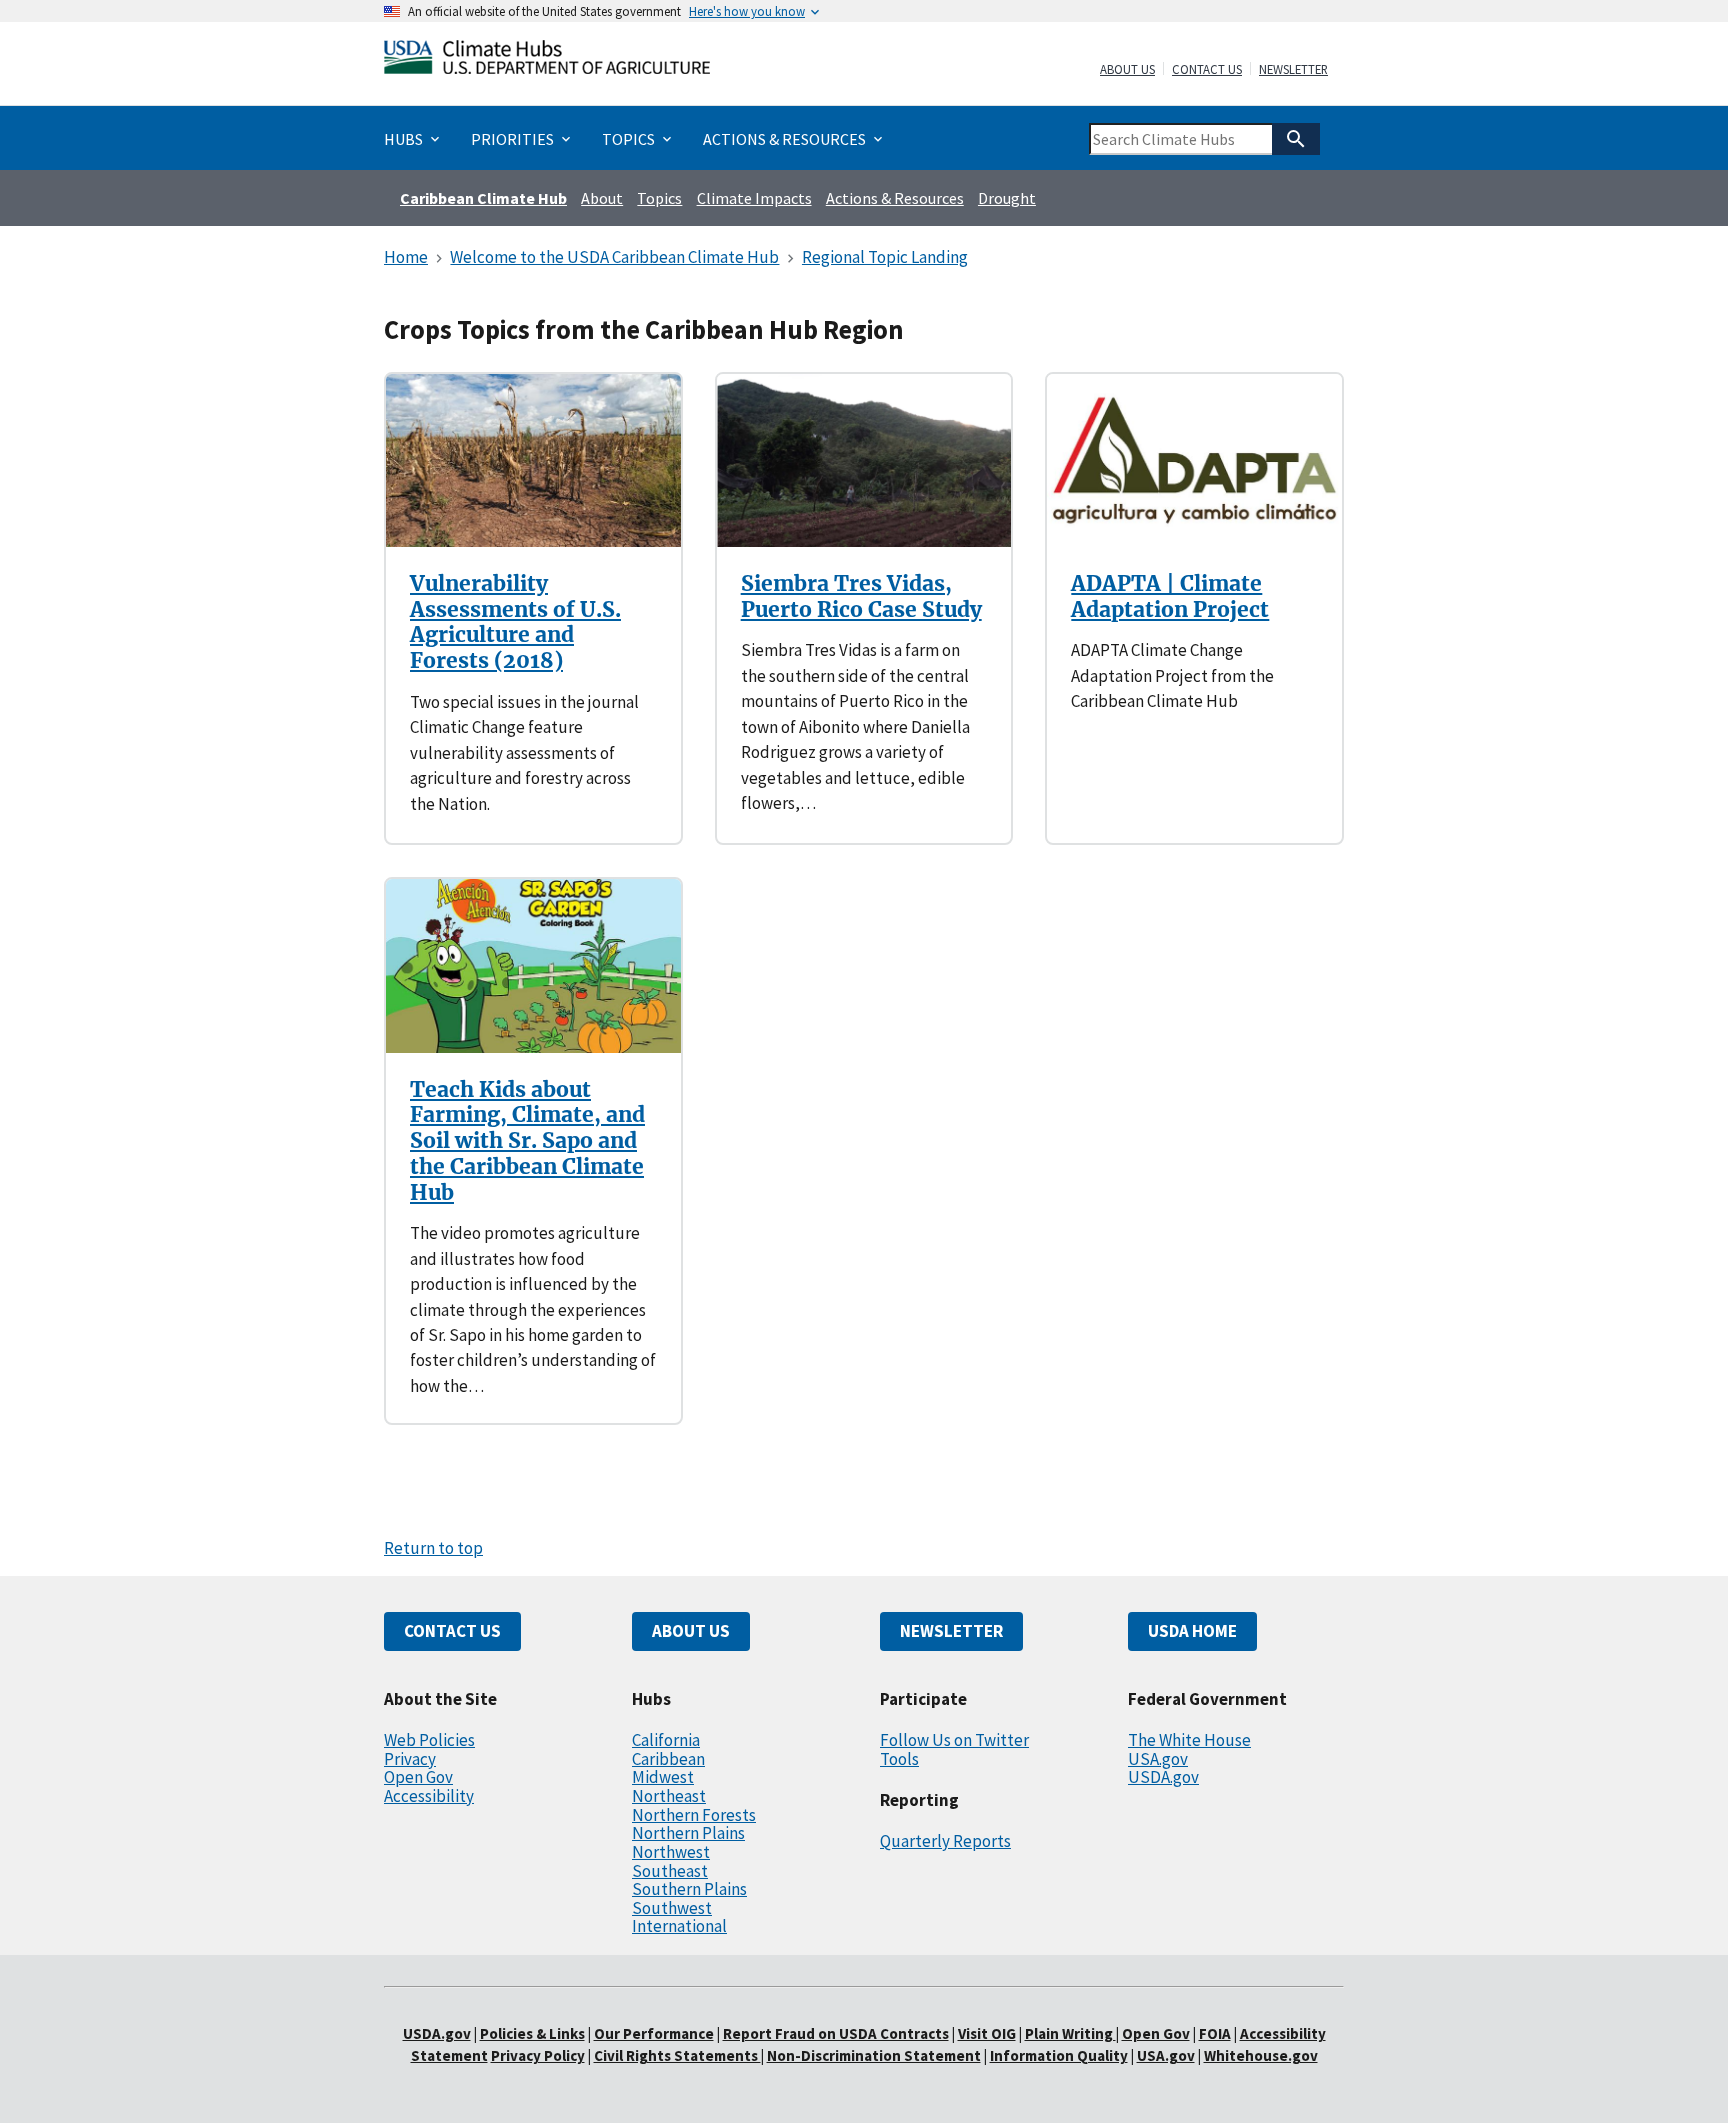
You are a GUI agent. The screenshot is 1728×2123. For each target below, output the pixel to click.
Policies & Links (532, 2033)
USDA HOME (1192, 1631)
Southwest (672, 1908)
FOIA (1215, 2033)
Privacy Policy (538, 2055)
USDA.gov (1163, 1777)
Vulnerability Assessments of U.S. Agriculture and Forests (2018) (515, 622)
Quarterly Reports (945, 1841)
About (602, 198)
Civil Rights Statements (677, 2055)
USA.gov (1158, 1759)
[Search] (1296, 139)
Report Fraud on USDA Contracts (836, 2033)
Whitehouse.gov (1261, 2055)
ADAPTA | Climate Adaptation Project (1170, 596)
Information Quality (1059, 2055)
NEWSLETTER (951, 1631)
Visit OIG (987, 2033)
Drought (1007, 198)
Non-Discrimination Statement (874, 2055)
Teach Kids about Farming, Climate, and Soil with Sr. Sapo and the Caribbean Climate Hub (527, 1141)
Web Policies (429, 1740)
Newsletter (1293, 70)
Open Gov (418, 1777)
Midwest (663, 1777)
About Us (1127, 70)
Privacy (410, 1759)
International (679, 1926)
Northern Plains (688, 1833)
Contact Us (1207, 70)
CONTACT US (452, 1631)
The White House (1189, 1740)
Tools (899, 1759)
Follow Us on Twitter (954, 1740)
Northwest (671, 1852)
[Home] (547, 61)
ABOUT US (691, 1631)
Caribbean (668, 1759)
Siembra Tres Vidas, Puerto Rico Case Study (861, 596)
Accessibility (429, 1796)
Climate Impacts (754, 198)
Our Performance (654, 2033)
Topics (659, 198)
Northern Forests (694, 1815)
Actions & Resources (895, 198)
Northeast (669, 1796)
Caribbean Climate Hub (483, 198)
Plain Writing (1070, 2033)
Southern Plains (689, 1889)
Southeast (670, 1871)
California (666, 1740)
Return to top (433, 1548)
